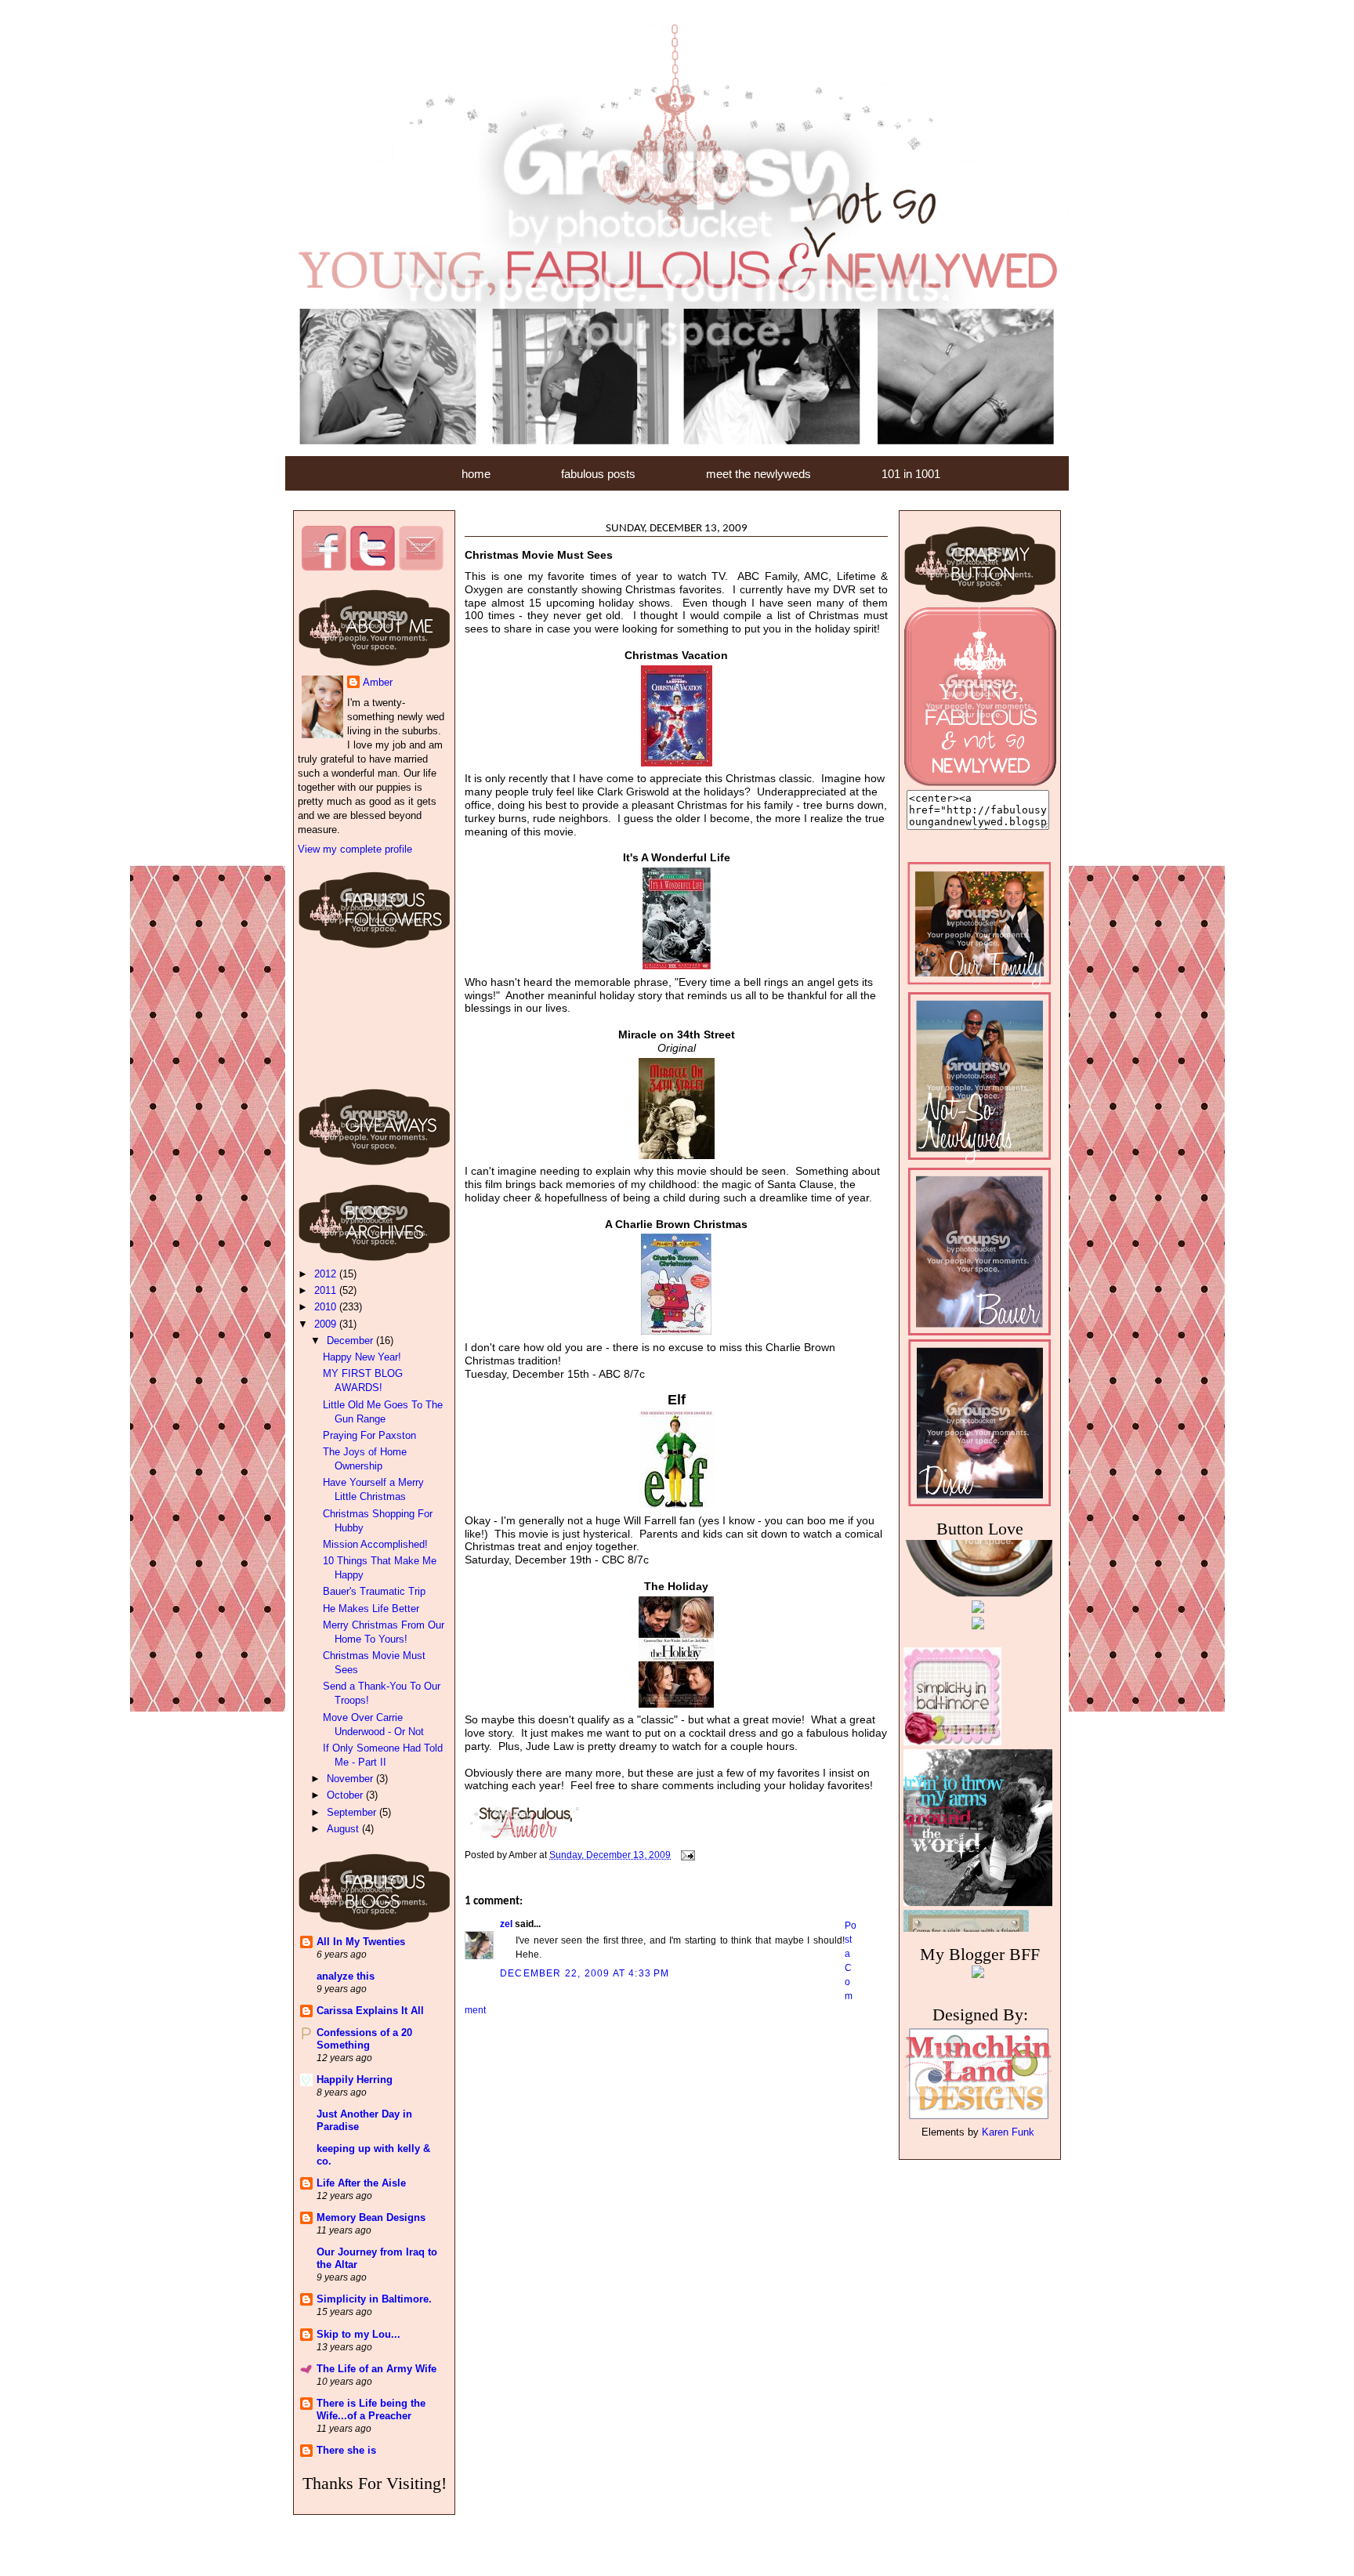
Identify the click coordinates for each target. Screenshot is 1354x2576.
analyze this (346, 1976)
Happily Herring (355, 2080)
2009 (327, 1324)
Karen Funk (1008, 2132)
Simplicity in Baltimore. (374, 2299)
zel (506, 1924)
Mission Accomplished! (375, 1544)
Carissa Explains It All (370, 2011)
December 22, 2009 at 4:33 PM (585, 1973)
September (353, 1812)
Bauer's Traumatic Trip (374, 1591)
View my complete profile (355, 849)
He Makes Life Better (371, 1609)
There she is (346, 2450)
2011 (327, 1290)
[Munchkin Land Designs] (978, 2118)
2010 (327, 1307)
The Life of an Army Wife (377, 2369)
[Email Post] (687, 1854)
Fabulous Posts (598, 474)
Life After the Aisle (361, 2183)
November (351, 1779)
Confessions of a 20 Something (364, 2039)
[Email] (421, 567)
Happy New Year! (362, 1357)
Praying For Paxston (369, 1435)
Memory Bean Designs (371, 2217)
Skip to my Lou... (358, 2334)
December (351, 1341)
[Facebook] (324, 567)
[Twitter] (372, 567)
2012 (327, 1274)
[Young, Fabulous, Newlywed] (980, 783)
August (344, 1829)
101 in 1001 (911, 474)
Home (476, 474)
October (346, 1795)
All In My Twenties (361, 1942)
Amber (378, 682)
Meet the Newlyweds (758, 474)
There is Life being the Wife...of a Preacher (371, 2409)
